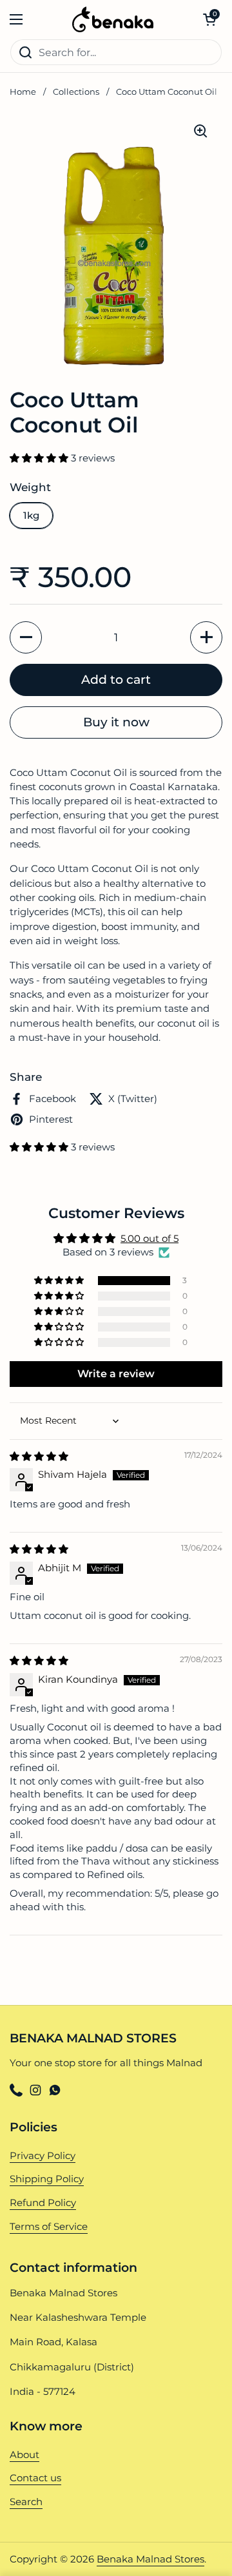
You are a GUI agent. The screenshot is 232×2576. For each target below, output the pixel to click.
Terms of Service (49, 2227)
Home (23, 92)
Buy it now (116, 722)
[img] (39, 1457)
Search (26, 2502)
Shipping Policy (47, 2179)
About (24, 2455)
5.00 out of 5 (150, 1239)
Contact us (35, 2478)
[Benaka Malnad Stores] (113, 19)
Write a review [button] (116, 1374)
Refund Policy (43, 2203)
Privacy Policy (43, 2156)
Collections (76, 92)
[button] (209, 19)
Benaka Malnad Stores (150, 2559)
